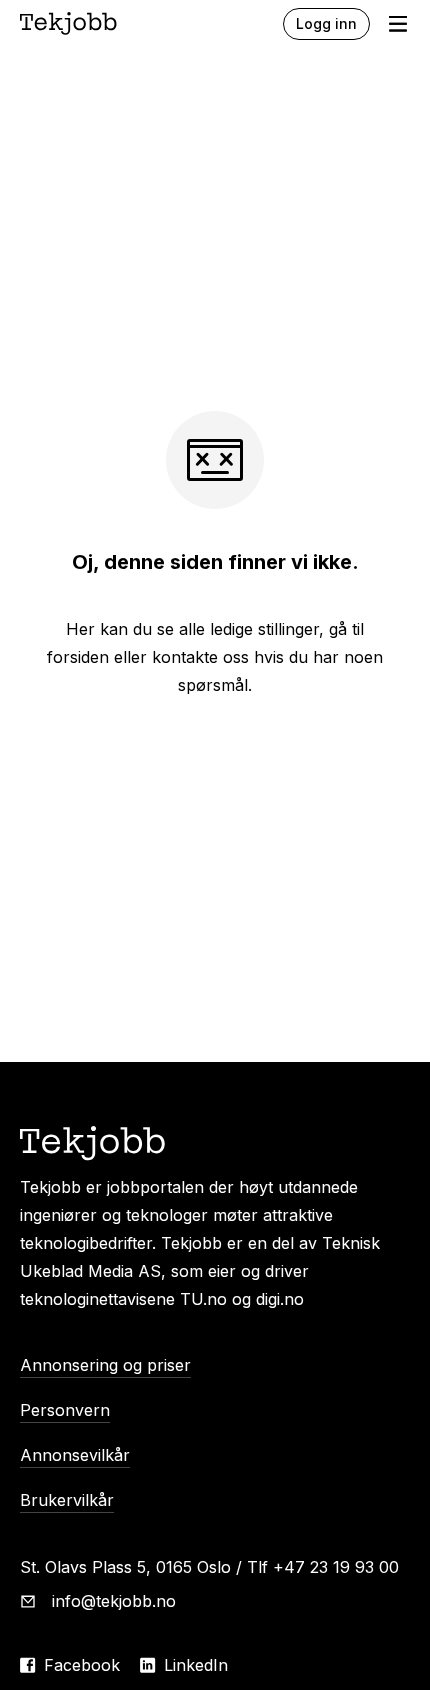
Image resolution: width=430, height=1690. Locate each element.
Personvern (65, 1410)
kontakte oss (200, 657)
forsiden (78, 657)
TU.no (203, 1299)
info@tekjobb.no (114, 1601)
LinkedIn (196, 1665)
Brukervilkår (67, 1500)
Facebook (82, 1665)
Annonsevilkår (75, 1455)
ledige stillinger (264, 629)
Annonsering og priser (105, 1365)
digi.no (280, 1299)
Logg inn (326, 23)
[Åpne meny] (398, 24)
